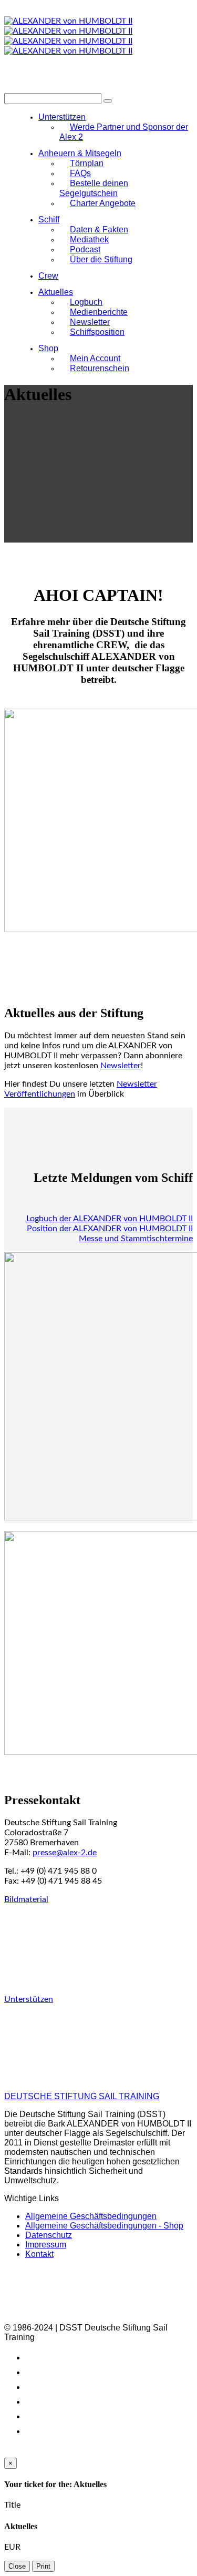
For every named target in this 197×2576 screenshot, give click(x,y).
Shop (48, 348)
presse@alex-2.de (65, 1853)
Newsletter (121, 1066)
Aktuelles (56, 292)
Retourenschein (100, 368)
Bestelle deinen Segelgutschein (94, 188)
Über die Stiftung (101, 259)
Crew (48, 276)
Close (17, 2566)
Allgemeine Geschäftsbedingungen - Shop (104, 2226)
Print (43, 2566)
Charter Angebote (103, 203)
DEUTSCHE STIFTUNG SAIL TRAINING (82, 2096)
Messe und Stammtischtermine (136, 1239)
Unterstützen (29, 1999)
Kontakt (39, 2254)
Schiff (49, 219)
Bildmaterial (26, 1899)
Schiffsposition (97, 332)
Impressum (46, 2245)
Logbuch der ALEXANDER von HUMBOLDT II (110, 1219)
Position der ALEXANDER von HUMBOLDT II (110, 1229)
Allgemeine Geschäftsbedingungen (91, 2216)
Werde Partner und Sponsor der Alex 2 (124, 132)
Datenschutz (49, 2235)
